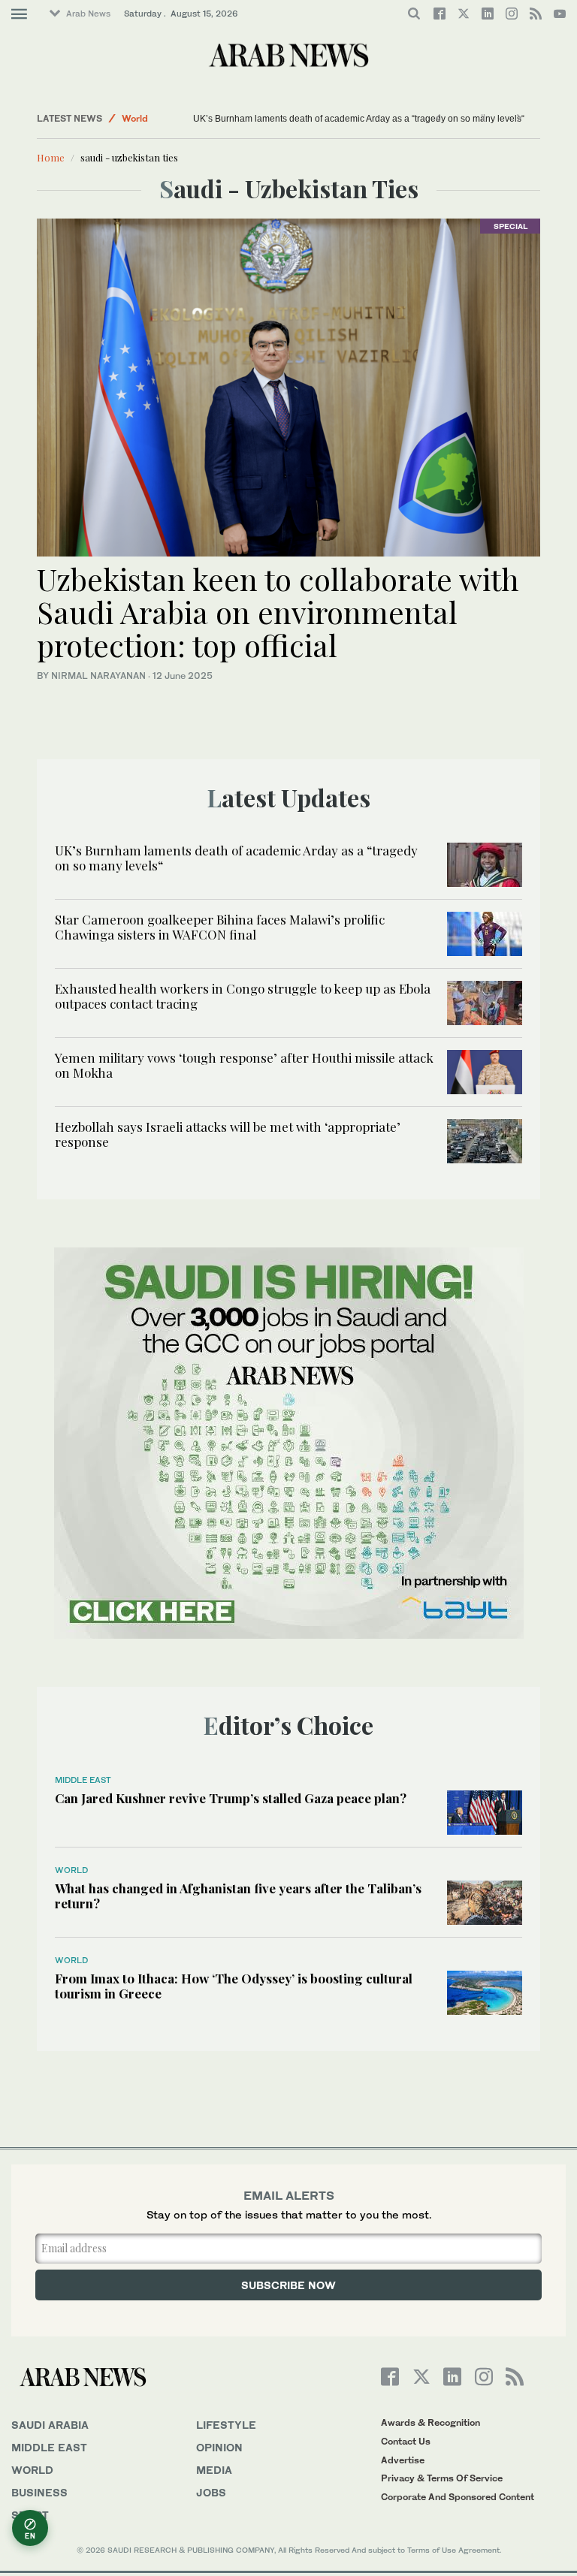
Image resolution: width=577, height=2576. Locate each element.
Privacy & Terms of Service (442, 2478)
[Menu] (19, 14)
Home (51, 157)
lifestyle (226, 2425)
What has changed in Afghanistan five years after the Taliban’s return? (238, 1896)
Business (39, 2492)
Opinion (219, 2447)
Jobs (211, 2492)
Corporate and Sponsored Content (458, 2497)
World (135, 118)
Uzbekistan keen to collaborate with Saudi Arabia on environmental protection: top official (278, 612)
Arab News (88, 14)
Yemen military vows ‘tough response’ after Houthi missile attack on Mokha (244, 1065)
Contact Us (406, 2441)
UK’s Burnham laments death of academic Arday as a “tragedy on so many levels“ (359, 119)
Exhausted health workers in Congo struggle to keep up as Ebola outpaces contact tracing (243, 996)
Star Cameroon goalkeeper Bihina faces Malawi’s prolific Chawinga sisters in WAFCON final (220, 927)
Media (214, 2470)
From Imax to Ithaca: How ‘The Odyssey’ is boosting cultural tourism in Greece (234, 1986)
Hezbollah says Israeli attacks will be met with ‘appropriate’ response (228, 1134)
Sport (30, 2515)
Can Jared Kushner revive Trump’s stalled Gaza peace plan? (231, 1798)
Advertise (403, 2460)
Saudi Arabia (50, 2425)
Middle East (83, 1780)
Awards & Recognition (430, 2422)
